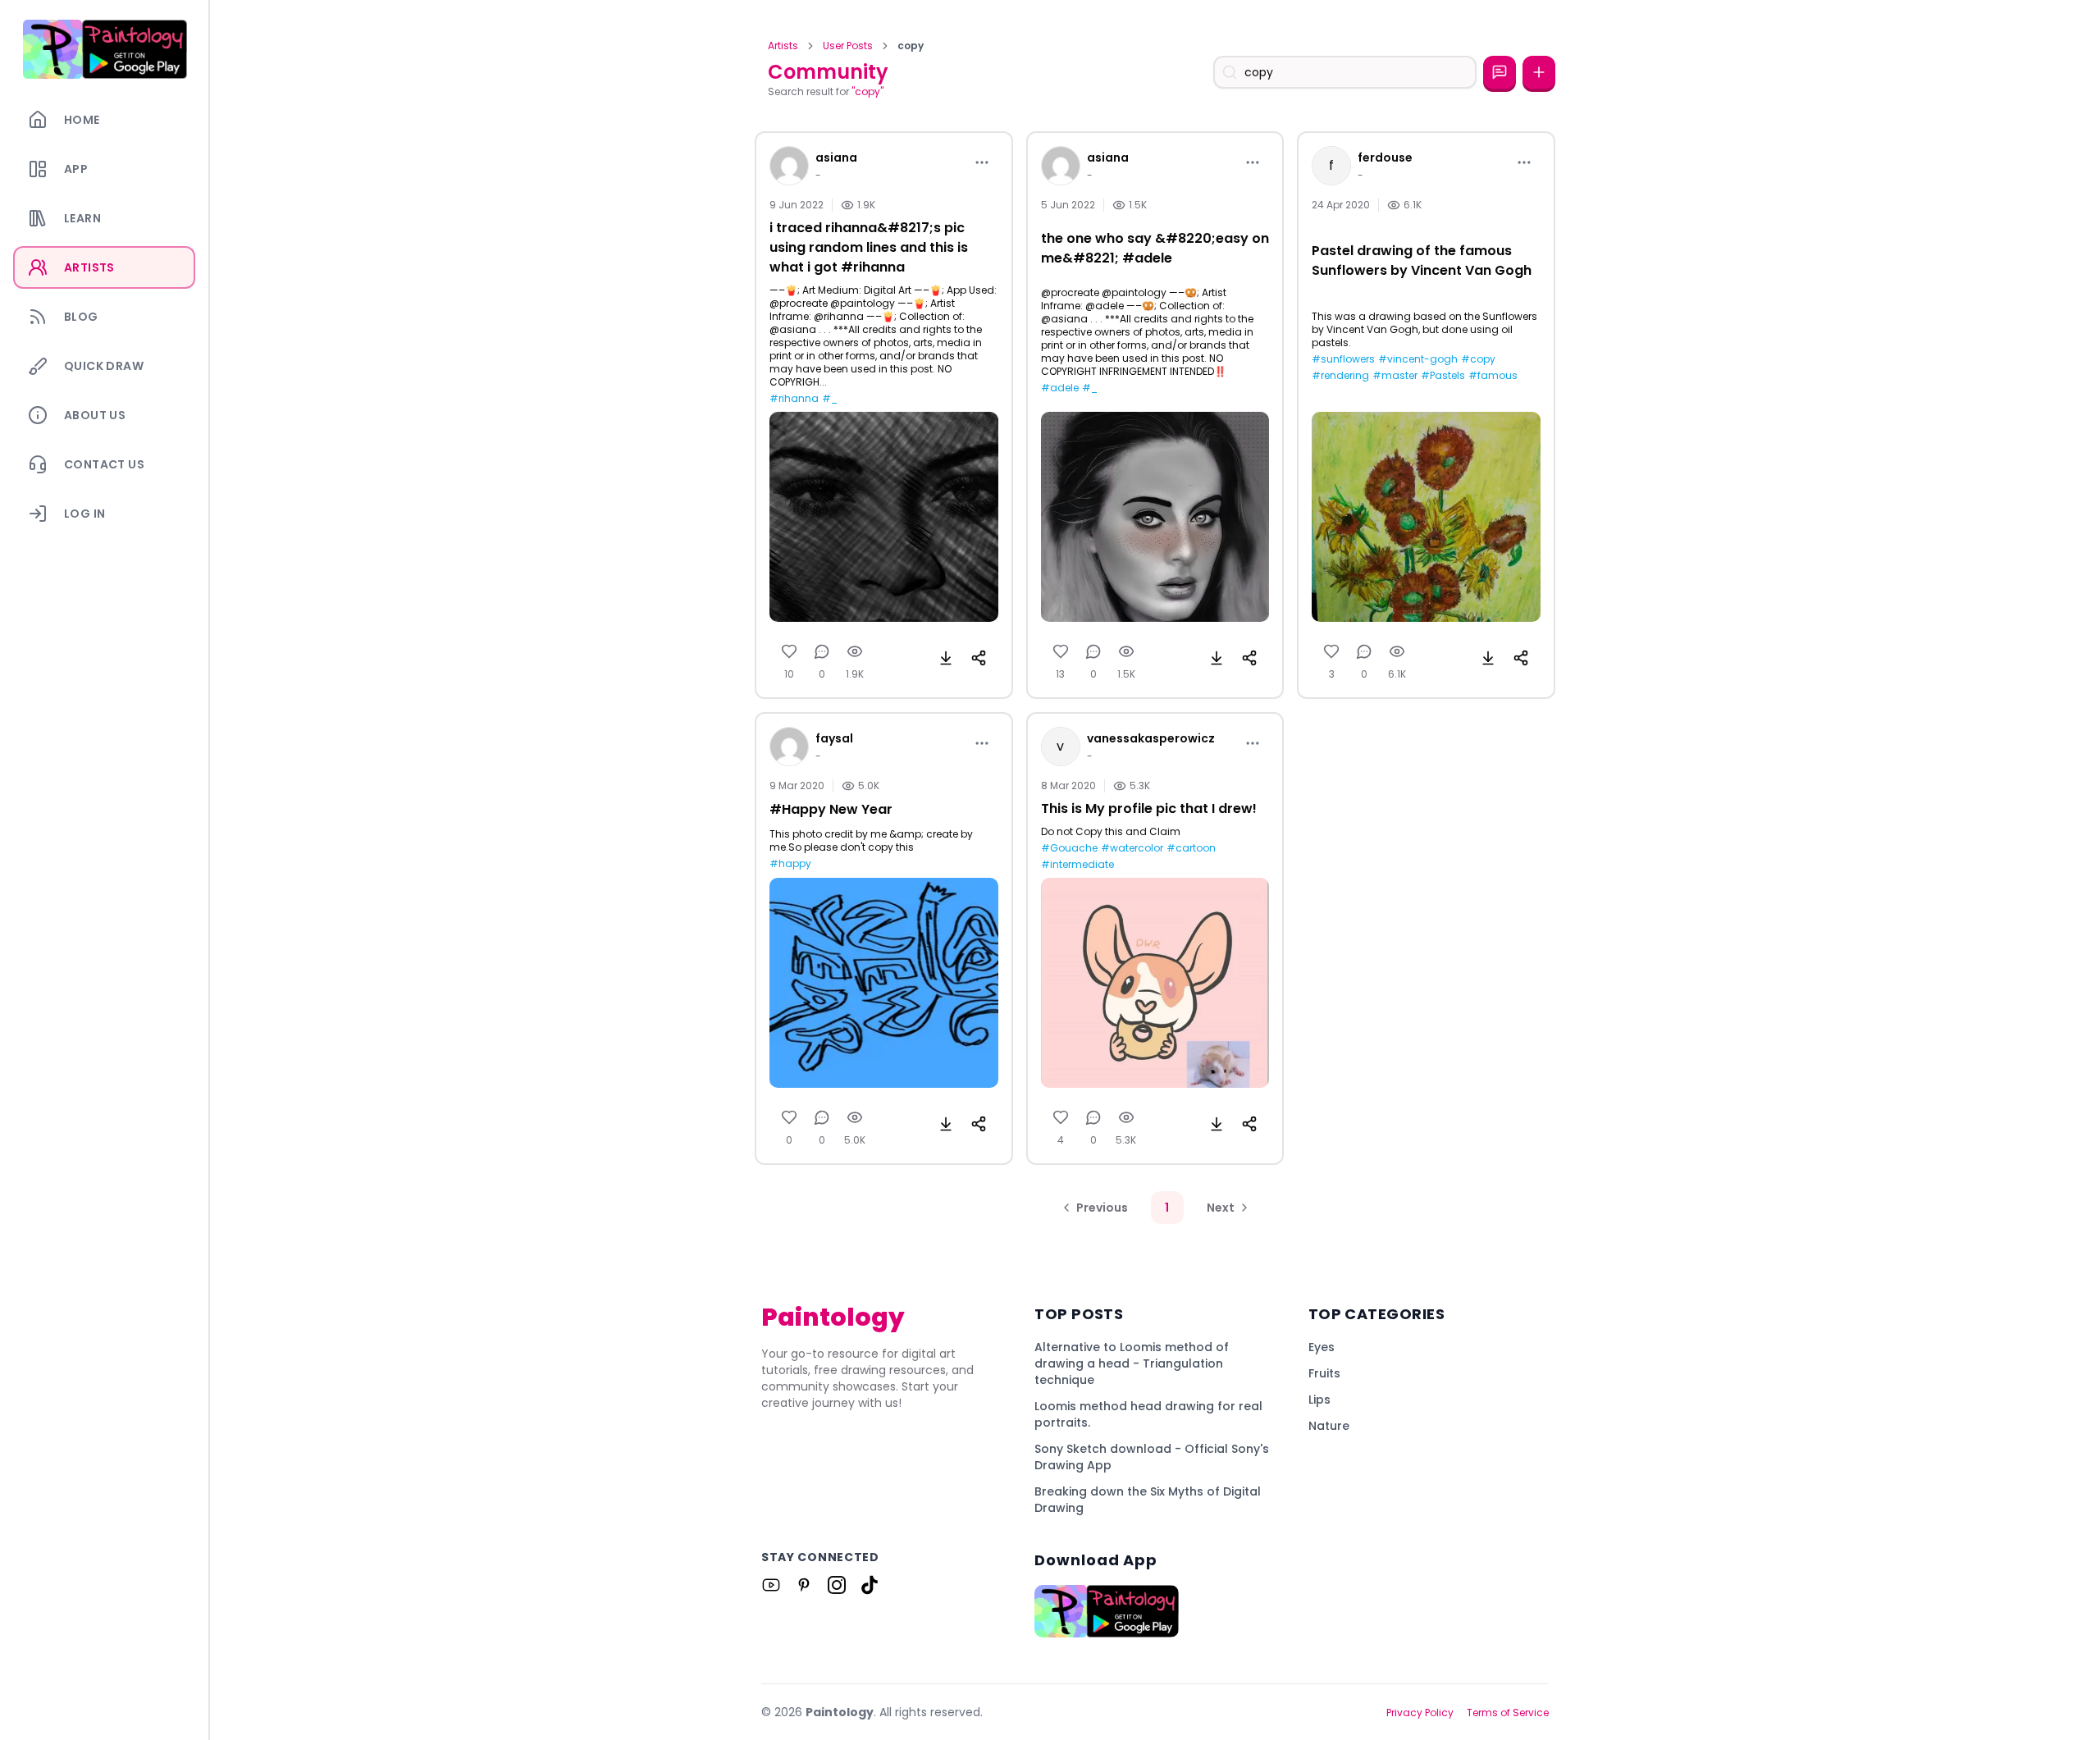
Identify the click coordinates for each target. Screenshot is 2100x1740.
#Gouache (1069, 848)
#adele (1060, 388)
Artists (783, 46)
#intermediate (1077, 865)
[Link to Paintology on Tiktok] (870, 1585)
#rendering (1340, 376)
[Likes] (789, 651)
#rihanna (794, 399)
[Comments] (822, 651)
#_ (830, 399)
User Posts (848, 46)
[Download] (946, 658)
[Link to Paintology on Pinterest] (804, 1585)
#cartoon (1191, 848)
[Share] (979, 658)
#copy (1478, 359)
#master (1395, 376)
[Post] (1539, 72)
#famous (1493, 376)
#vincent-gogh (1418, 359)
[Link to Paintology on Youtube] (771, 1585)
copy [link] (911, 46)
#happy (790, 864)
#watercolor (1132, 848)
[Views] (855, 651)
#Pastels (1443, 376)
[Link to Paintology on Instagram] (837, 1585)
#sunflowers (1343, 359)
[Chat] (1500, 72)
